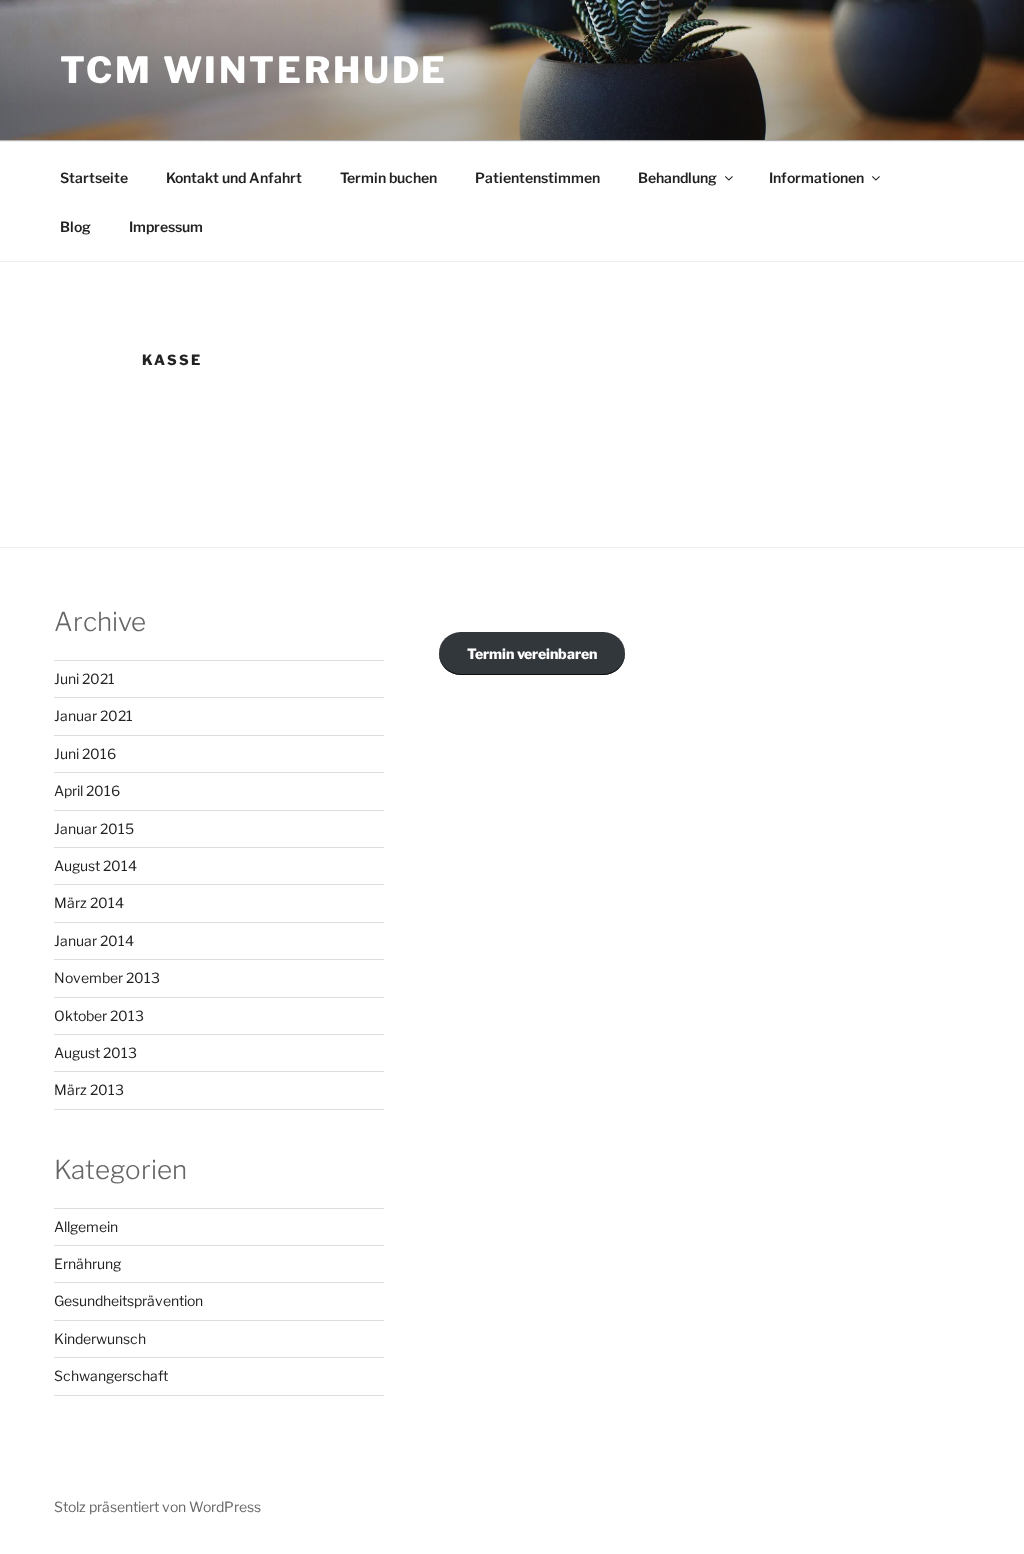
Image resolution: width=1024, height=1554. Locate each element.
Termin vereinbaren (532, 653)
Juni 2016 (85, 753)
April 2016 (87, 790)
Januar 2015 (94, 828)
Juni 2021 (84, 678)
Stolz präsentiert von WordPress (157, 1506)
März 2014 (89, 902)
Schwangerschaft (111, 1375)
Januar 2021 (93, 715)
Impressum (166, 226)
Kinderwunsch (100, 1338)
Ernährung (87, 1263)
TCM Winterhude (254, 70)
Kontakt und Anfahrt (234, 177)
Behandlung (677, 177)
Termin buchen (388, 177)
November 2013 (107, 977)
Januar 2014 (94, 940)
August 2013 (95, 1052)
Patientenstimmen (537, 177)
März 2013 (89, 1089)
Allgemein (86, 1226)
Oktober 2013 (99, 1015)
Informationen (816, 177)
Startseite (94, 177)
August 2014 (95, 865)
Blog (75, 226)
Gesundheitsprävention (128, 1300)
